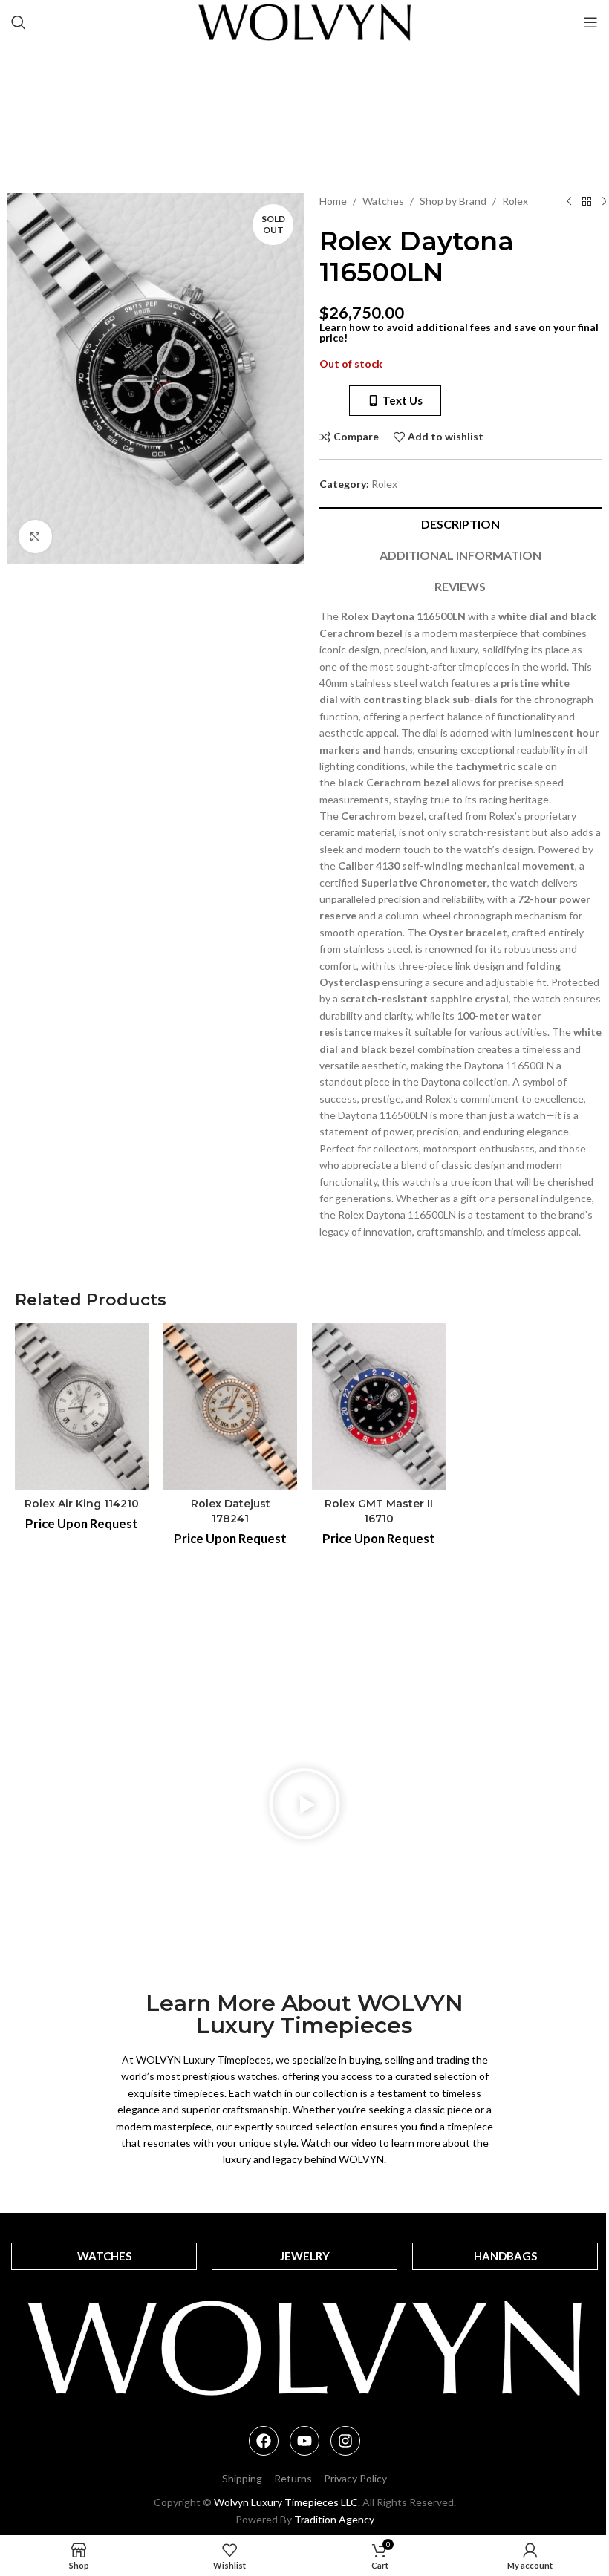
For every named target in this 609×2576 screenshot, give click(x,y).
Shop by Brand (453, 201)
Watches (383, 201)
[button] (304, 1806)
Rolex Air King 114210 (82, 1504)
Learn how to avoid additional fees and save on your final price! (459, 332)
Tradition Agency (334, 2519)
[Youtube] (304, 2441)
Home (333, 201)
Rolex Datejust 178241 (231, 1511)
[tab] (460, 523)
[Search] (19, 22)
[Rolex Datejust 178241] (230, 1407)
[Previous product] (569, 202)
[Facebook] (264, 2441)
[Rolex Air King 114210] (82, 1407)
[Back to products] (587, 202)
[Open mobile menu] (590, 22)
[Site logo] (305, 21)
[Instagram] (345, 2441)
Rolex (515, 201)
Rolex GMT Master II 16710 (379, 1511)
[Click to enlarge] (35, 537)
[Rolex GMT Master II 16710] (379, 1407)
